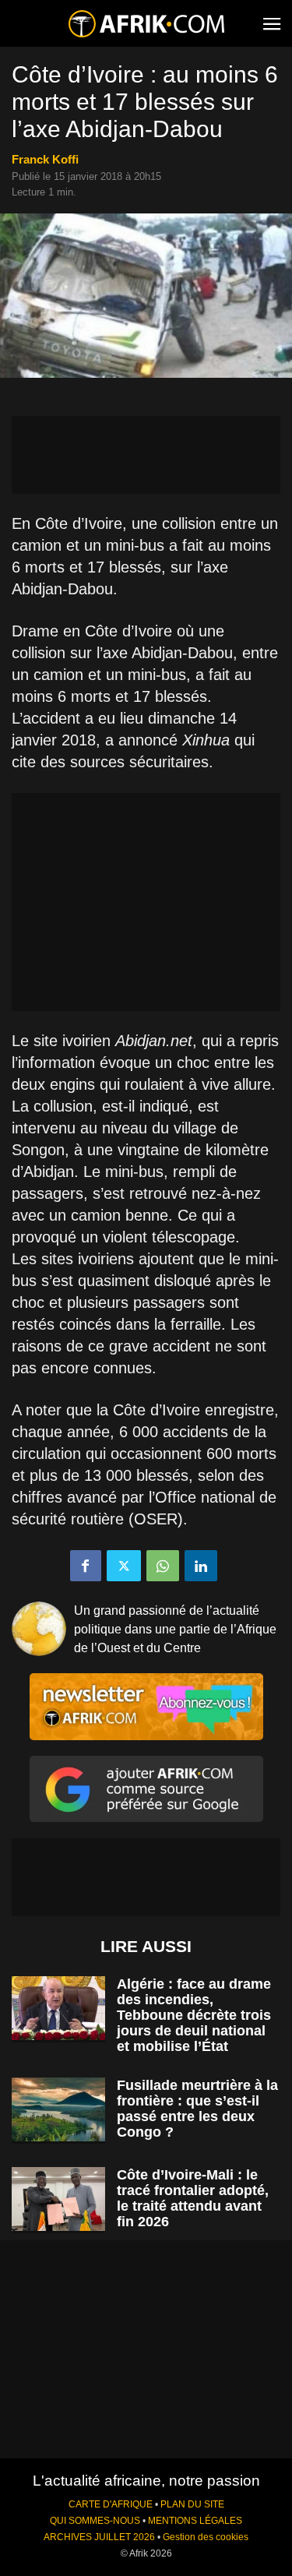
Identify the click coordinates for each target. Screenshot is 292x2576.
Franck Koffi (45, 159)
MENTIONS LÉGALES (195, 2521)
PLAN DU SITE (192, 2504)
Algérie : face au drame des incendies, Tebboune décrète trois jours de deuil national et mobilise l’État (194, 2015)
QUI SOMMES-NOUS (95, 2521)
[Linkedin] (201, 1566)
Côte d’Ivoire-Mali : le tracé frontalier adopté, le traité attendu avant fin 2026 (193, 2198)
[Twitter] (124, 1566)
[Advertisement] (146, 455)
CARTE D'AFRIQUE (111, 2504)
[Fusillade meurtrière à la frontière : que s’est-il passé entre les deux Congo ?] (58, 2110)
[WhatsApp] (163, 1566)
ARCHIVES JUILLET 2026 (99, 2537)
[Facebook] (86, 1566)
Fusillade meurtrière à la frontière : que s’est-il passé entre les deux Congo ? (197, 2109)
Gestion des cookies (206, 2537)
